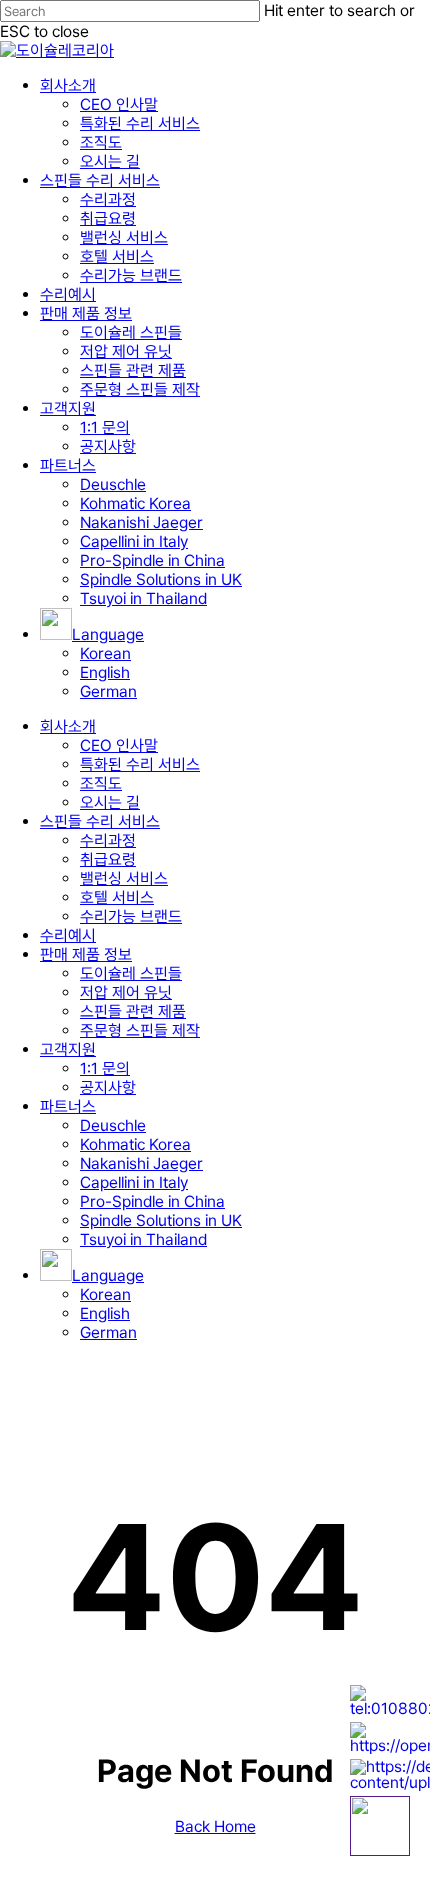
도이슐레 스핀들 (131, 973)
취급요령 (108, 859)
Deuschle (113, 1125)
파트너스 (68, 1106)
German (108, 1332)
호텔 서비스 (117, 897)
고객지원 (68, 1049)
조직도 (101, 783)
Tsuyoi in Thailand (143, 1239)
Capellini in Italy (134, 1182)
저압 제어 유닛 (126, 992)
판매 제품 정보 (86, 954)
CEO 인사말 (119, 745)
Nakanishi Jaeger (141, 1163)
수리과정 (108, 840)
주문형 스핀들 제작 (140, 1030)
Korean (105, 1294)
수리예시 (68, 935)
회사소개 (68, 726)
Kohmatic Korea (135, 1144)
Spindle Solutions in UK (161, 1220)
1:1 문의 (105, 1068)
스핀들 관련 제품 (133, 1011)
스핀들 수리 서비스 (100, 821)
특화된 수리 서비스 (140, 764)
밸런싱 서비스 (124, 878)
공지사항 (108, 1087)
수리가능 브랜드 (131, 916)
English (105, 1313)
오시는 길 (110, 802)
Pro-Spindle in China (152, 1201)
